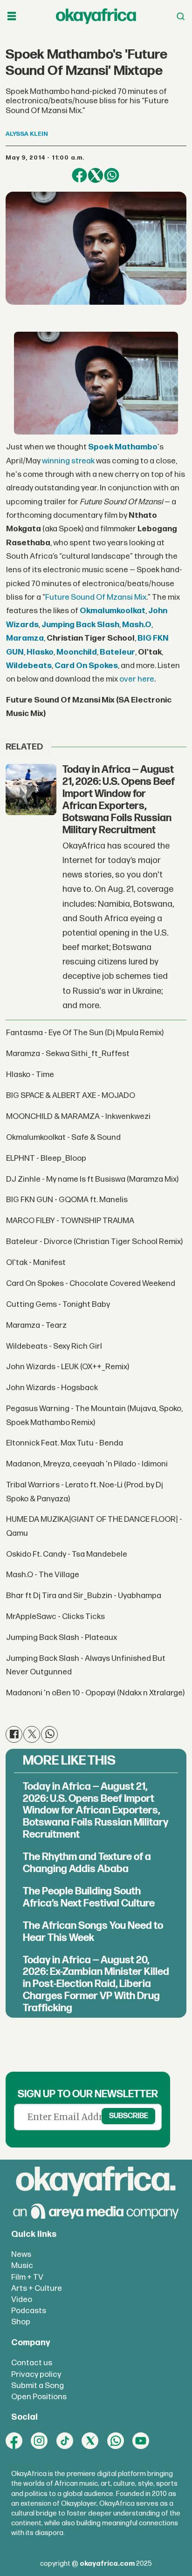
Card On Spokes (86, 666)
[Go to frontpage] (96, 16)
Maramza (25, 638)
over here (137, 679)
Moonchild (77, 652)
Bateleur (117, 652)
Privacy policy (36, 2374)
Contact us (32, 2363)
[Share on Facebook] (79, 175)
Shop (21, 2322)
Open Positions (39, 2397)
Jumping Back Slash (80, 625)
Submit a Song (38, 2385)
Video (22, 2299)
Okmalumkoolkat (113, 611)
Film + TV (27, 2277)
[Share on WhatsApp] (111, 175)
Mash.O (137, 625)
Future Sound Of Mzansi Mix (96, 597)
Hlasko (40, 652)
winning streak (68, 461)
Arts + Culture (37, 2288)
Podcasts (29, 2311)
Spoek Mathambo (123, 447)
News (21, 2254)
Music (22, 2265)
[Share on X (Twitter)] (96, 175)
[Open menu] (12, 17)
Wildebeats (29, 666)
